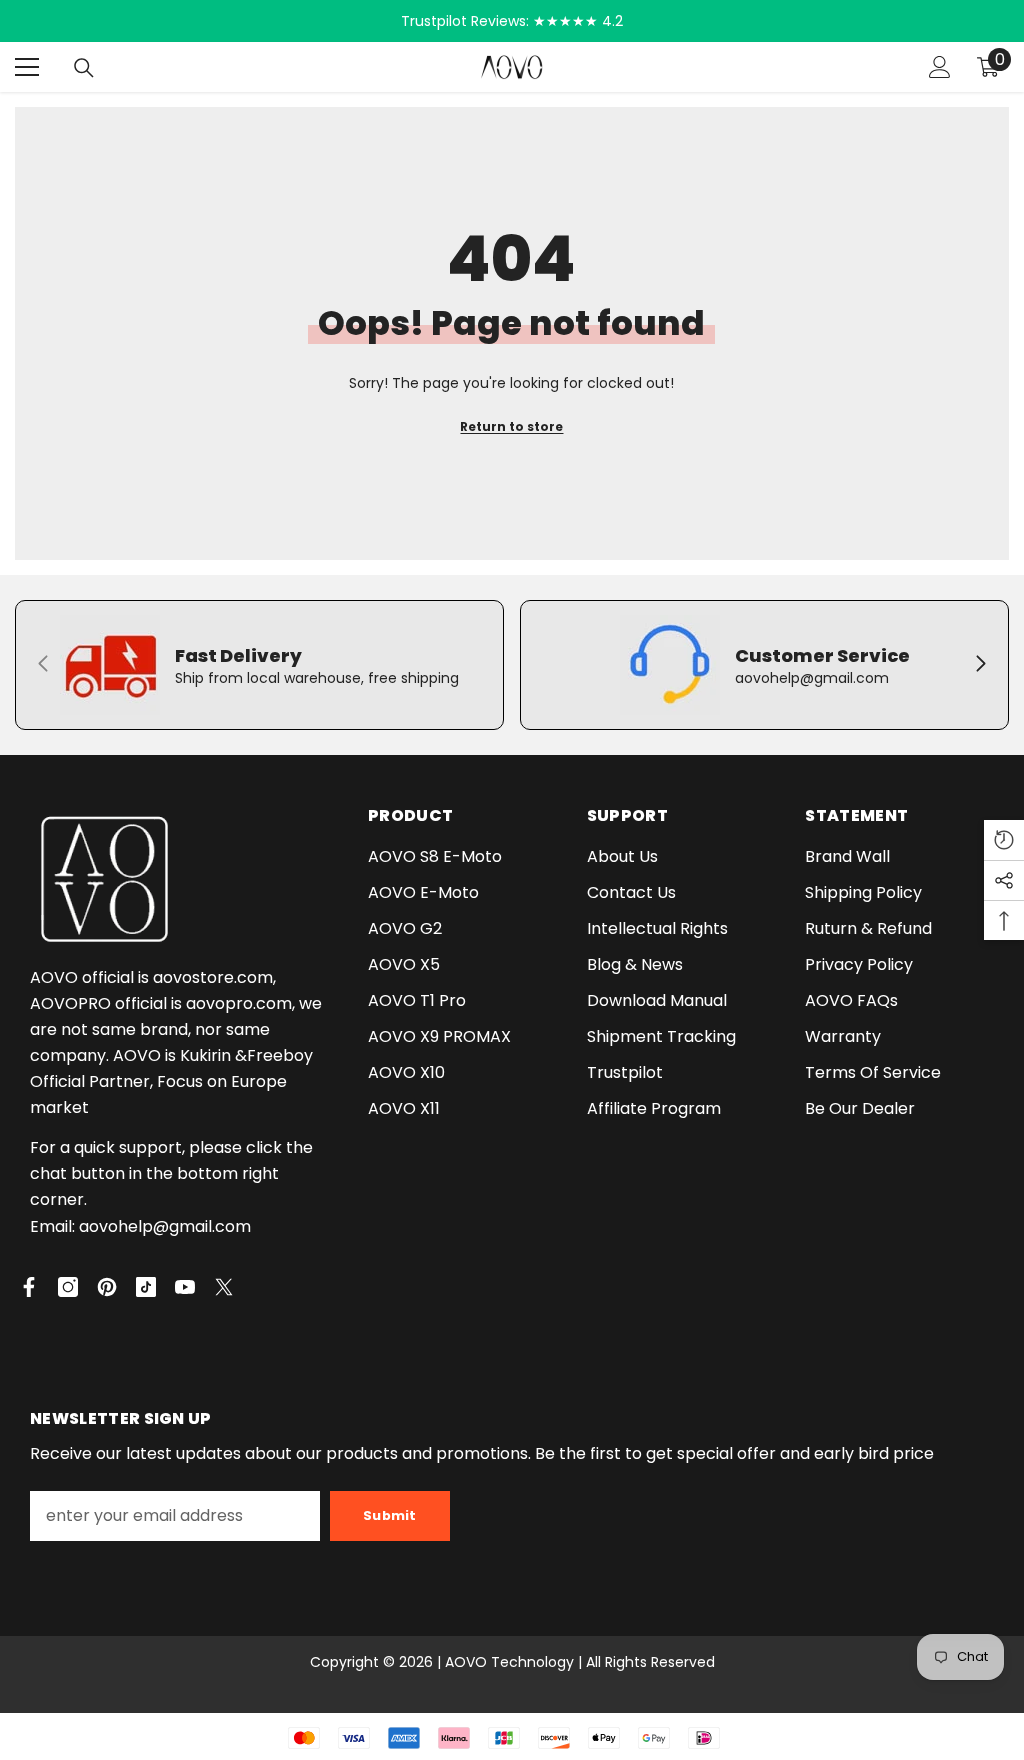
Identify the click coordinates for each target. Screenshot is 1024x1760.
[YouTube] (185, 1287)
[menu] (27, 67)
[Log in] (940, 67)
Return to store (511, 426)
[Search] (84, 68)
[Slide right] (980, 665)
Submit (390, 1515)
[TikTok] (146, 1287)
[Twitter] (224, 1287)
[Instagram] (68, 1287)
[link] (259, 665)
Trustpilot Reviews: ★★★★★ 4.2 (512, 21)
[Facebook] (29, 1287)
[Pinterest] (107, 1287)
